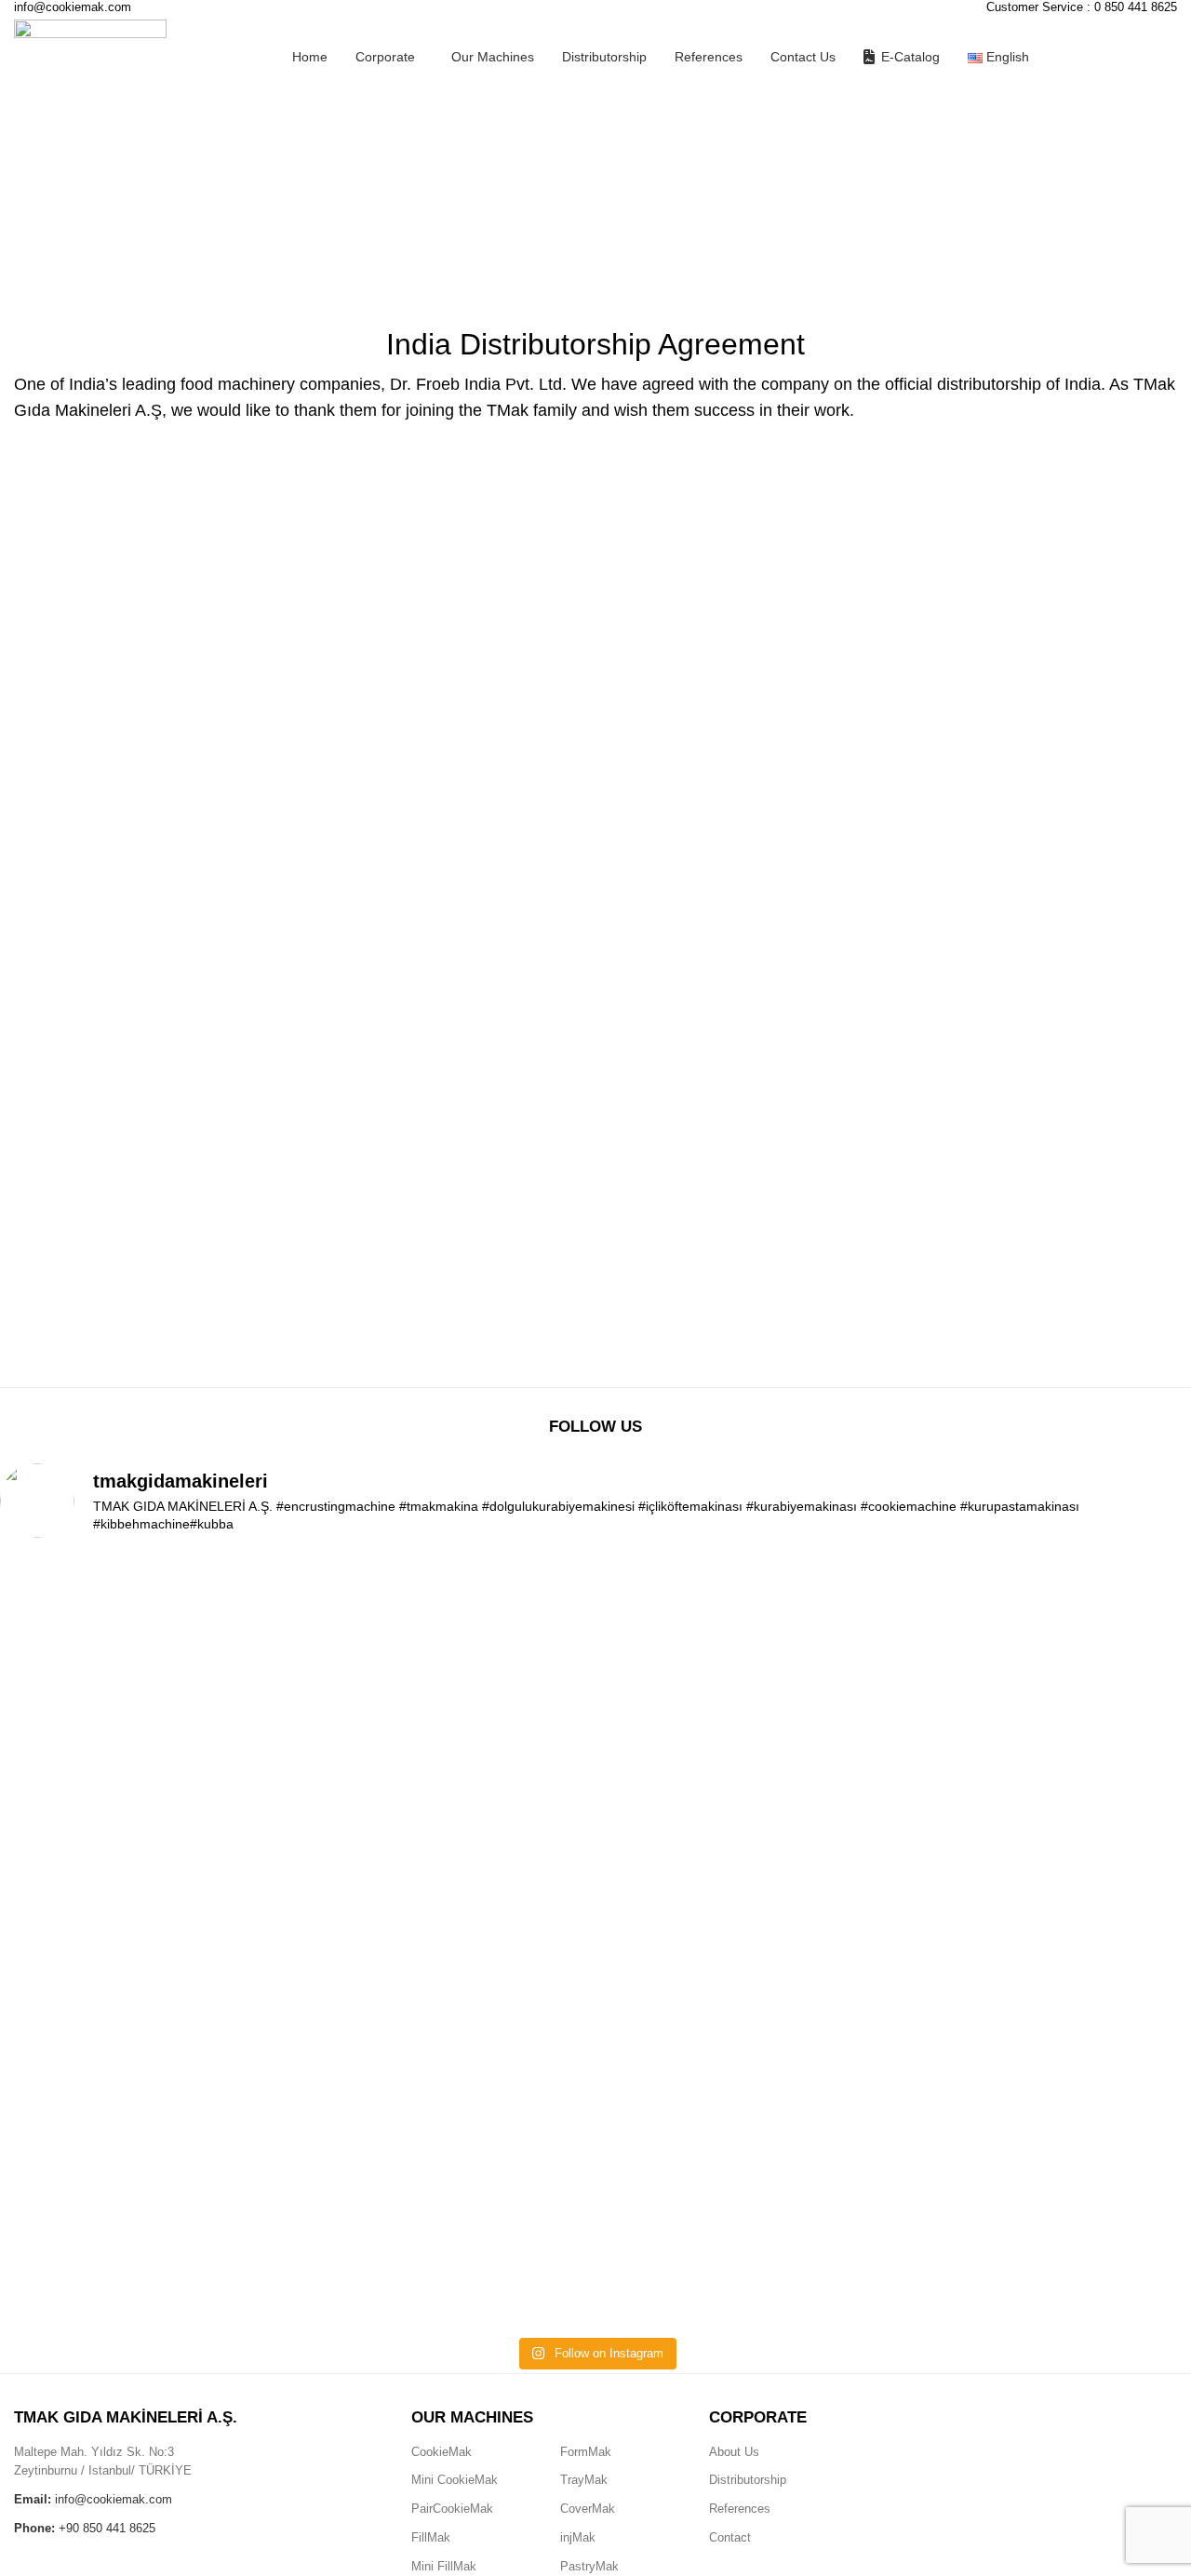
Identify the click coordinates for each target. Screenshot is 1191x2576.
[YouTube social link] (1060, 2436)
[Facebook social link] (989, 2436)
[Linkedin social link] (1095, 2436)
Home (29, 247)
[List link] (472, 2453)
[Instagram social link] (1024, 2436)
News (77, 247)
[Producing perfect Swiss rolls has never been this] (357, 1941)
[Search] (1170, 57)
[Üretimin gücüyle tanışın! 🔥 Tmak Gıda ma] (834, 1727)
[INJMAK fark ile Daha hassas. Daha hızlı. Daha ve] (118, 1894)
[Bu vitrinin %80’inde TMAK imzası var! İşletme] (596, 1691)
